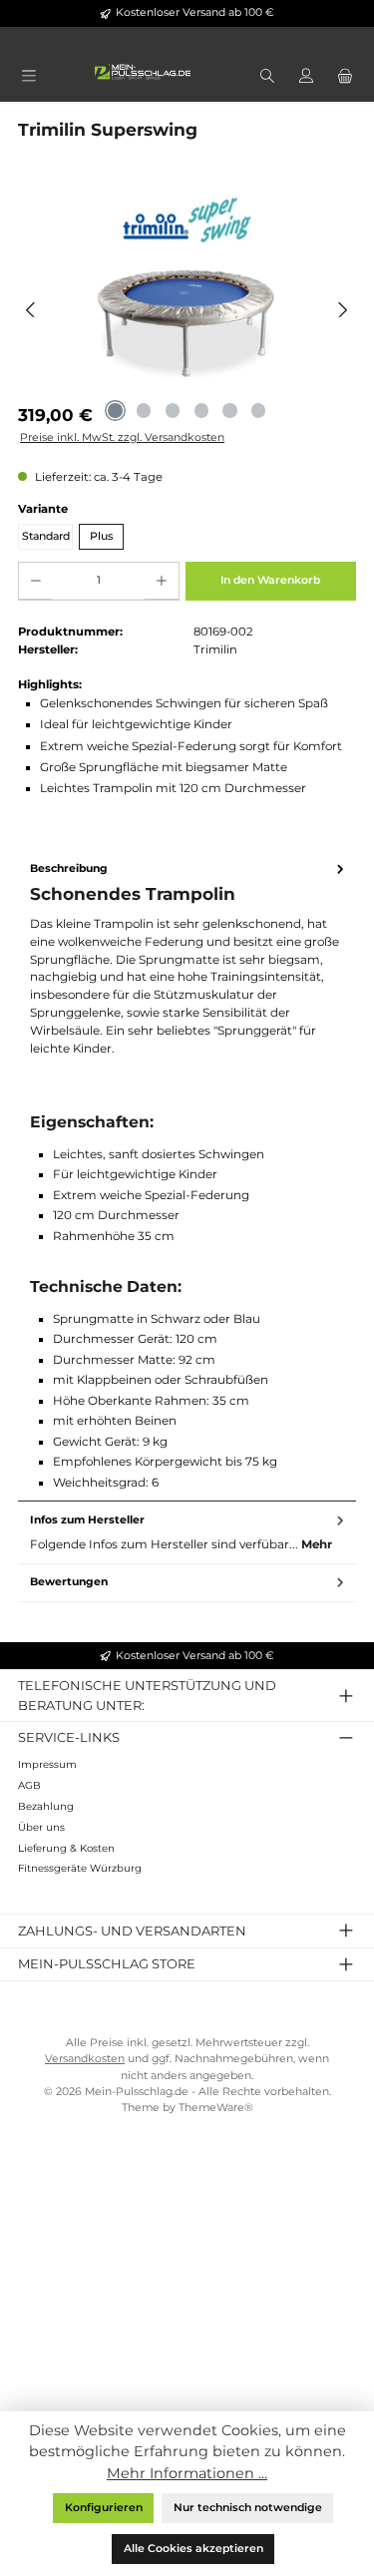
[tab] (187, 1176)
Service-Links (69, 1737)
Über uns (41, 1827)
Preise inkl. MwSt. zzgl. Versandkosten (122, 437)
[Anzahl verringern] (35, 582)
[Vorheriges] (31, 310)
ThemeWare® (216, 2108)
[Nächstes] (343, 310)
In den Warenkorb (270, 580)
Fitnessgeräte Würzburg (80, 1868)
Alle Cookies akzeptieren (193, 2549)
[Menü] (28, 77)
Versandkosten (85, 2059)
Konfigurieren (104, 2508)
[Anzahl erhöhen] (161, 582)
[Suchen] (267, 77)
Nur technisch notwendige (248, 2508)
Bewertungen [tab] (69, 1582)
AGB (29, 1785)
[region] (187, 309)
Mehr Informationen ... (187, 2473)
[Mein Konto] (306, 77)
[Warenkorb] (346, 77)
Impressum (47, 1764)
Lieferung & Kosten (66, 1848)
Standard (46, 536)
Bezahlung (46, 1806)
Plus (101, 536)
